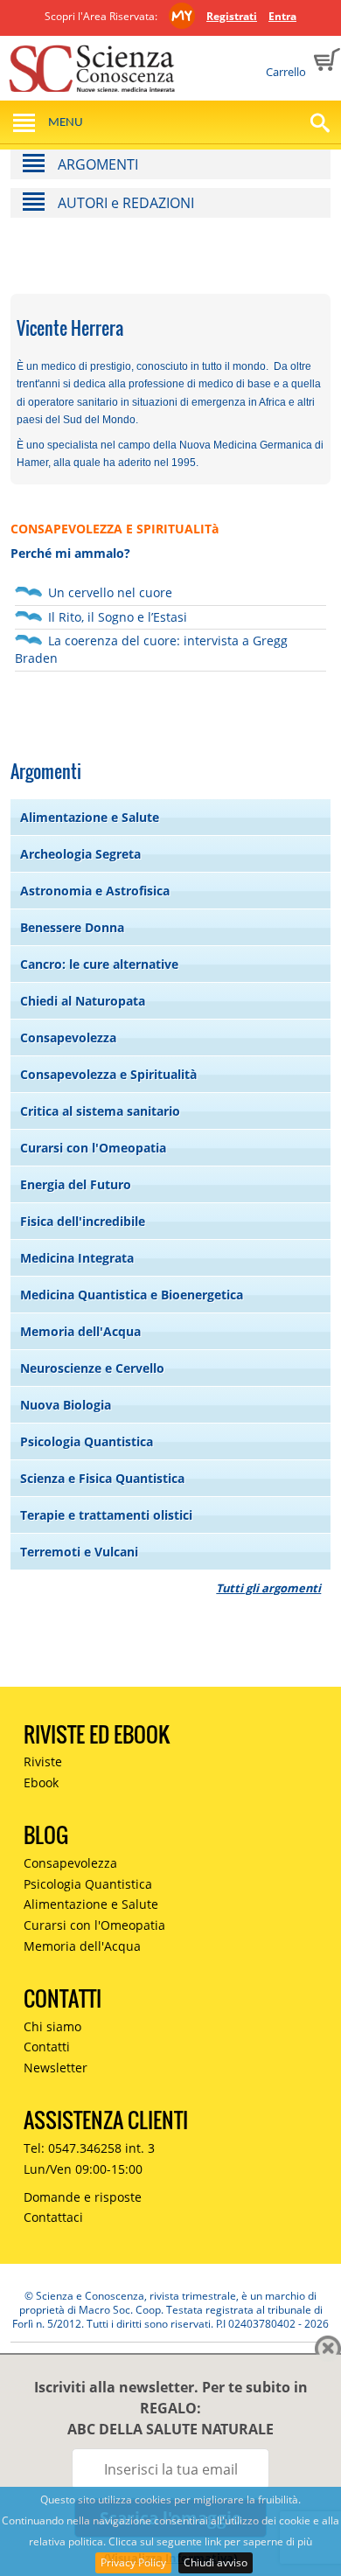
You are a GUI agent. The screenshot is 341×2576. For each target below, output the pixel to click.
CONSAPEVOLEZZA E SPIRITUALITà (115, 529)
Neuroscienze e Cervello (92, 1368)
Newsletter (56, 2068)
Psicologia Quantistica (87, 1441)
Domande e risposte (83, 2197)
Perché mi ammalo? (70, 553)
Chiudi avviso (216, 2562)
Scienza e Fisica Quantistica (102, 1478)
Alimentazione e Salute (90, 817)
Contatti (47, 2047)
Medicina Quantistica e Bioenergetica (132, 1295)
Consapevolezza (68, 1037)
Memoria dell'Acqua (80, 1331)
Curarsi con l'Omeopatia (93, 1148)
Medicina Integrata (77, 1258)
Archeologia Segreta (80, 854)
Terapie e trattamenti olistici (106, 1515)
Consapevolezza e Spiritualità (108, 1074)
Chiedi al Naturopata (83, 1001)
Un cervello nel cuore (110, 592)
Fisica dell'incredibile (83, 1221)
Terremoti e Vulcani (79, 1552)
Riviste (43, 1761)
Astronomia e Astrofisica (95, 891)
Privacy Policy (133, 2562)
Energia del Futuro (76, 1184)
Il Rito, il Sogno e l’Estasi (118, 617)
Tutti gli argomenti (268, 1588)
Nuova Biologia (66, 1405)
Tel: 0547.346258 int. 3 (89, 2148)
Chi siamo (52, 2026)
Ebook (41, 1782)
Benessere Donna (72, 927)
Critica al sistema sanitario (100, 1111)
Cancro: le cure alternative (99, 964)
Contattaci (53, 2217)
